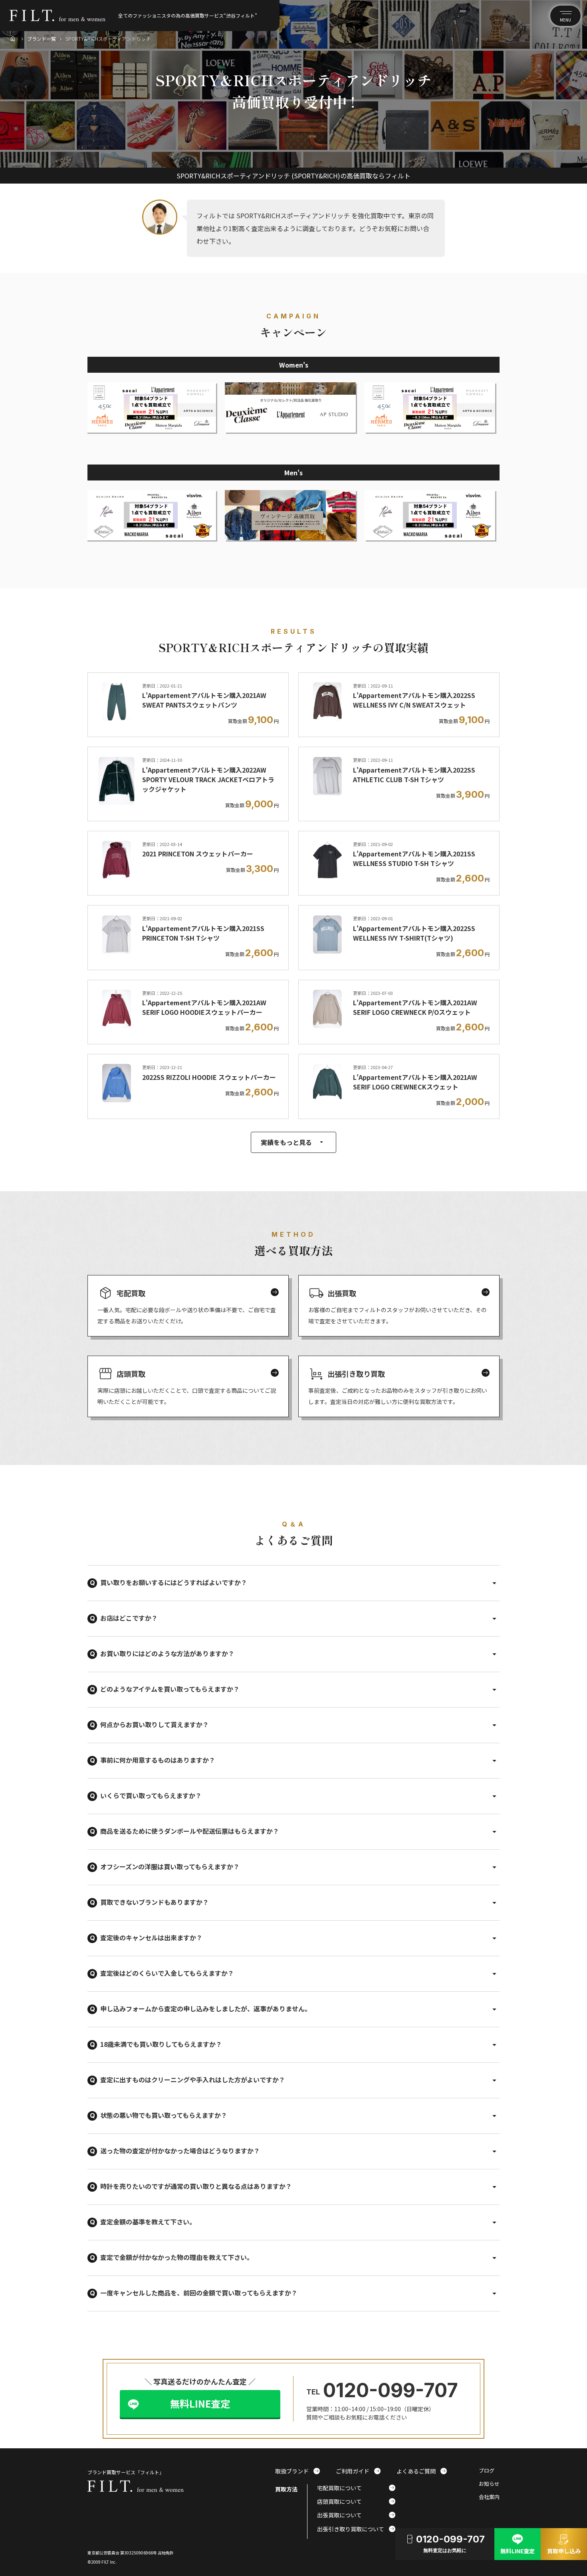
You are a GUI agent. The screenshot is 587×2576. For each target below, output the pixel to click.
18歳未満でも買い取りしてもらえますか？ (161, 2044)
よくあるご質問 (422, 2471)
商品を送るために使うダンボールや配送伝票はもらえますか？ (190, 1831)
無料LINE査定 (200, 2403)
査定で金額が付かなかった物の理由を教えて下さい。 (177, 2257)
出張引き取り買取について (356, 2529)
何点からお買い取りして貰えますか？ (155, 1724)
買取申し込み (564, 2543)
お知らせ (489, 2484)
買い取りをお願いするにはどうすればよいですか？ (174, 1582)
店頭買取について (356, 2501)
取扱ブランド (297, 2471)
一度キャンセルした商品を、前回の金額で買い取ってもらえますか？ (199, 2293)
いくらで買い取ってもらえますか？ (151, 1795)
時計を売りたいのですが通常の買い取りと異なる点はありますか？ (196, 2186)
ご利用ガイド (358, 2471)
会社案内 (489, 2497)
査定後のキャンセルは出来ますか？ (151, 1937)
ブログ (487, 2471)
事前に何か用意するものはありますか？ (158, 1760)
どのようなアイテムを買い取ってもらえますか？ (170, 1689)
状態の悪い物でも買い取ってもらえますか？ (164, 2115)
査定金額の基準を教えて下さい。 (148, 2222)
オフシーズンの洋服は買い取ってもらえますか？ (170, 1866)
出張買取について (356, 2515)
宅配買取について (356, 2488)
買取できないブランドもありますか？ (155, 1902)
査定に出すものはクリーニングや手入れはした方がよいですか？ (193, 2080)
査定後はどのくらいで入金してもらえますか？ (167, 1973)
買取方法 (286, 2489)
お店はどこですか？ (129, 1618)
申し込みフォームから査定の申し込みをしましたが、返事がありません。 (206, 2009)
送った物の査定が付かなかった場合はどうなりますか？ (180, 2151)
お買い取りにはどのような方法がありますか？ (167, 1653)
